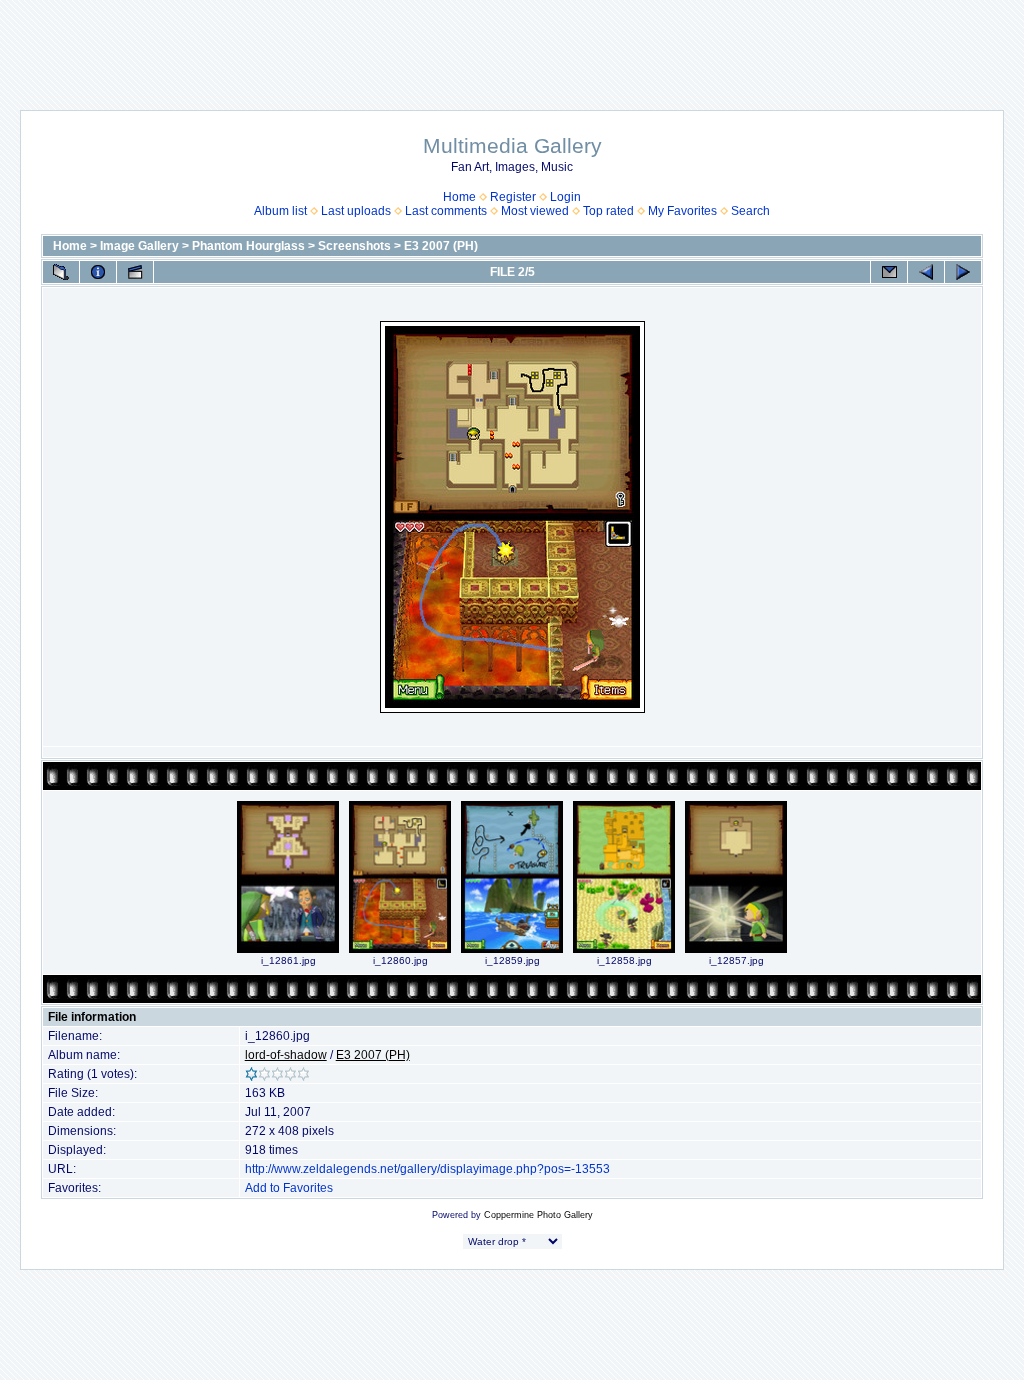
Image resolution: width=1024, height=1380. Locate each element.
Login (565, 197)
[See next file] (963, 272)
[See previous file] (926, 272)
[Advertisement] (512, 45)
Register (513, 197)
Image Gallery (139, 246)
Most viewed (535, 211)
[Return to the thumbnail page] (61, 272)
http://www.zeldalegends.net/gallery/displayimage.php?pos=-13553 (427, 1169)
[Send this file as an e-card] (889, 272)
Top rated (608, 211)
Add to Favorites (289, 1188)
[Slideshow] (135, 272)
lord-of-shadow (286, 1055)
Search (750, 211)
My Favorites (682, 211)
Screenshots (354, 246)
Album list (280, 211)
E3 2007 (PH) (441, 246)
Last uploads (356, 211)
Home (459, 197)
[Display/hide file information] (98, 272)
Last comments (446, 211)
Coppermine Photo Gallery (538, 1215)
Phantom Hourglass (248, 246)
